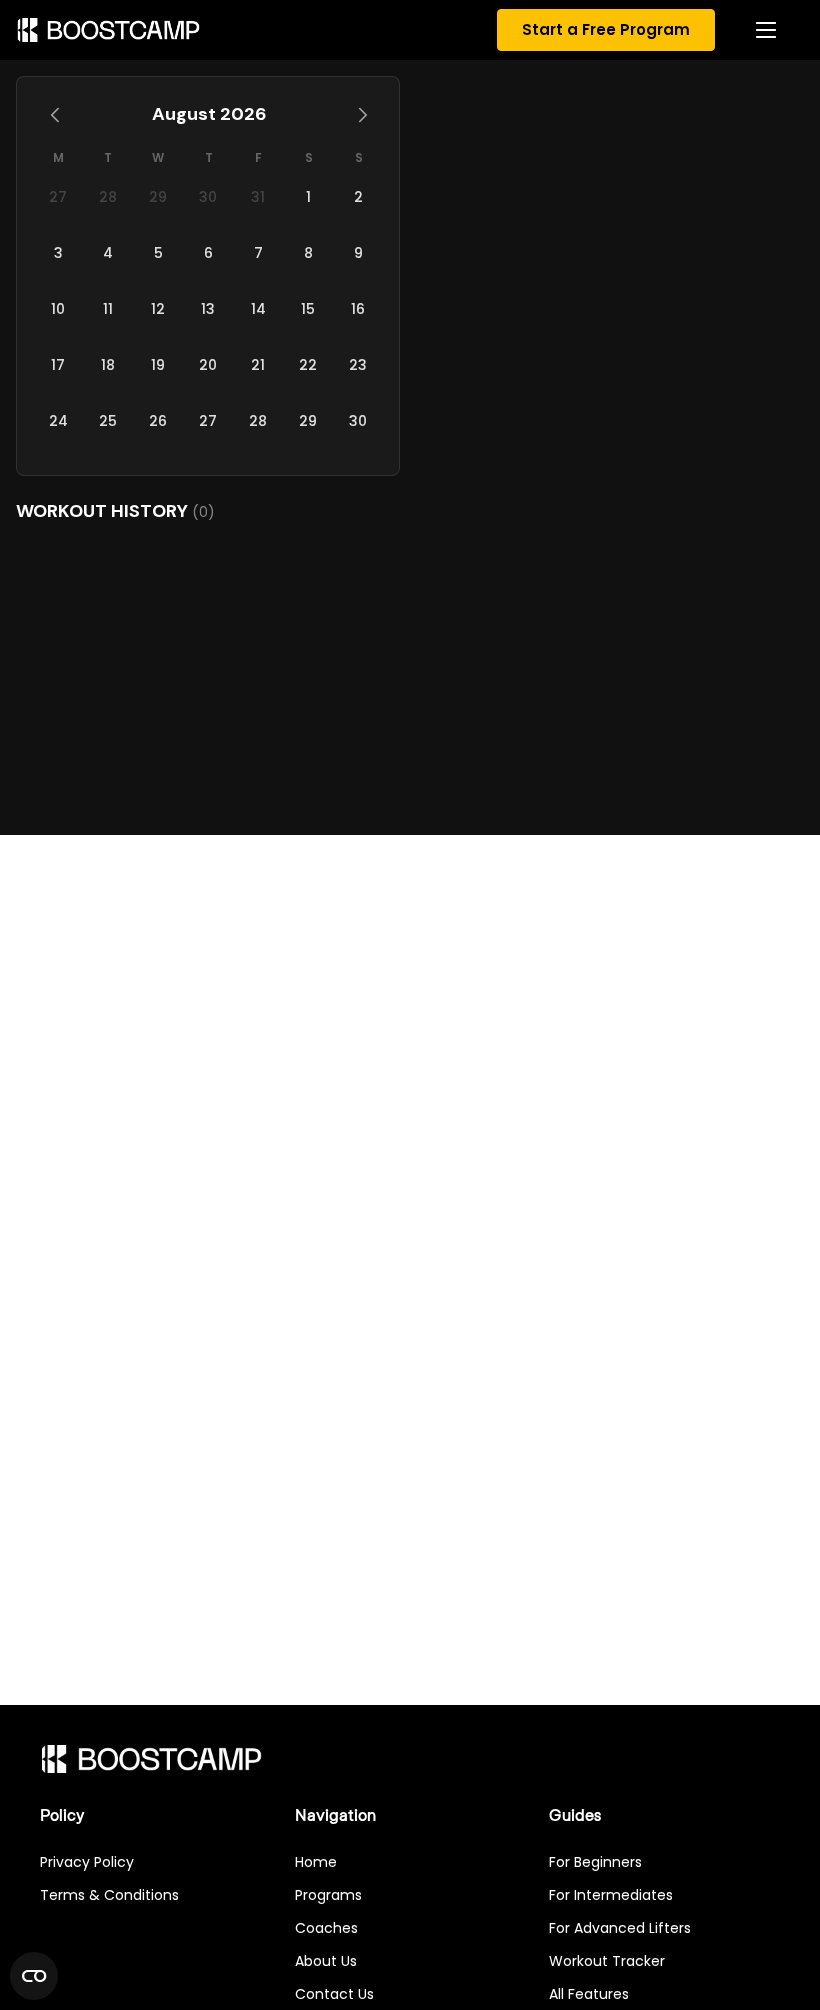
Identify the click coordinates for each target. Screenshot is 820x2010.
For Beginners (595, 1862)
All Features (589, 1994)
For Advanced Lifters (620, 1928)
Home (316, 1862)
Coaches (326, 1928)
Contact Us (334, 1994)
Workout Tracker (607, 1961)
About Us (326, 1961)
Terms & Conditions (109, 1895)
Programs (328, 1895)
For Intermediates (611, 1895)
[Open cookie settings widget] (34, 1976)
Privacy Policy (87, 1862)
